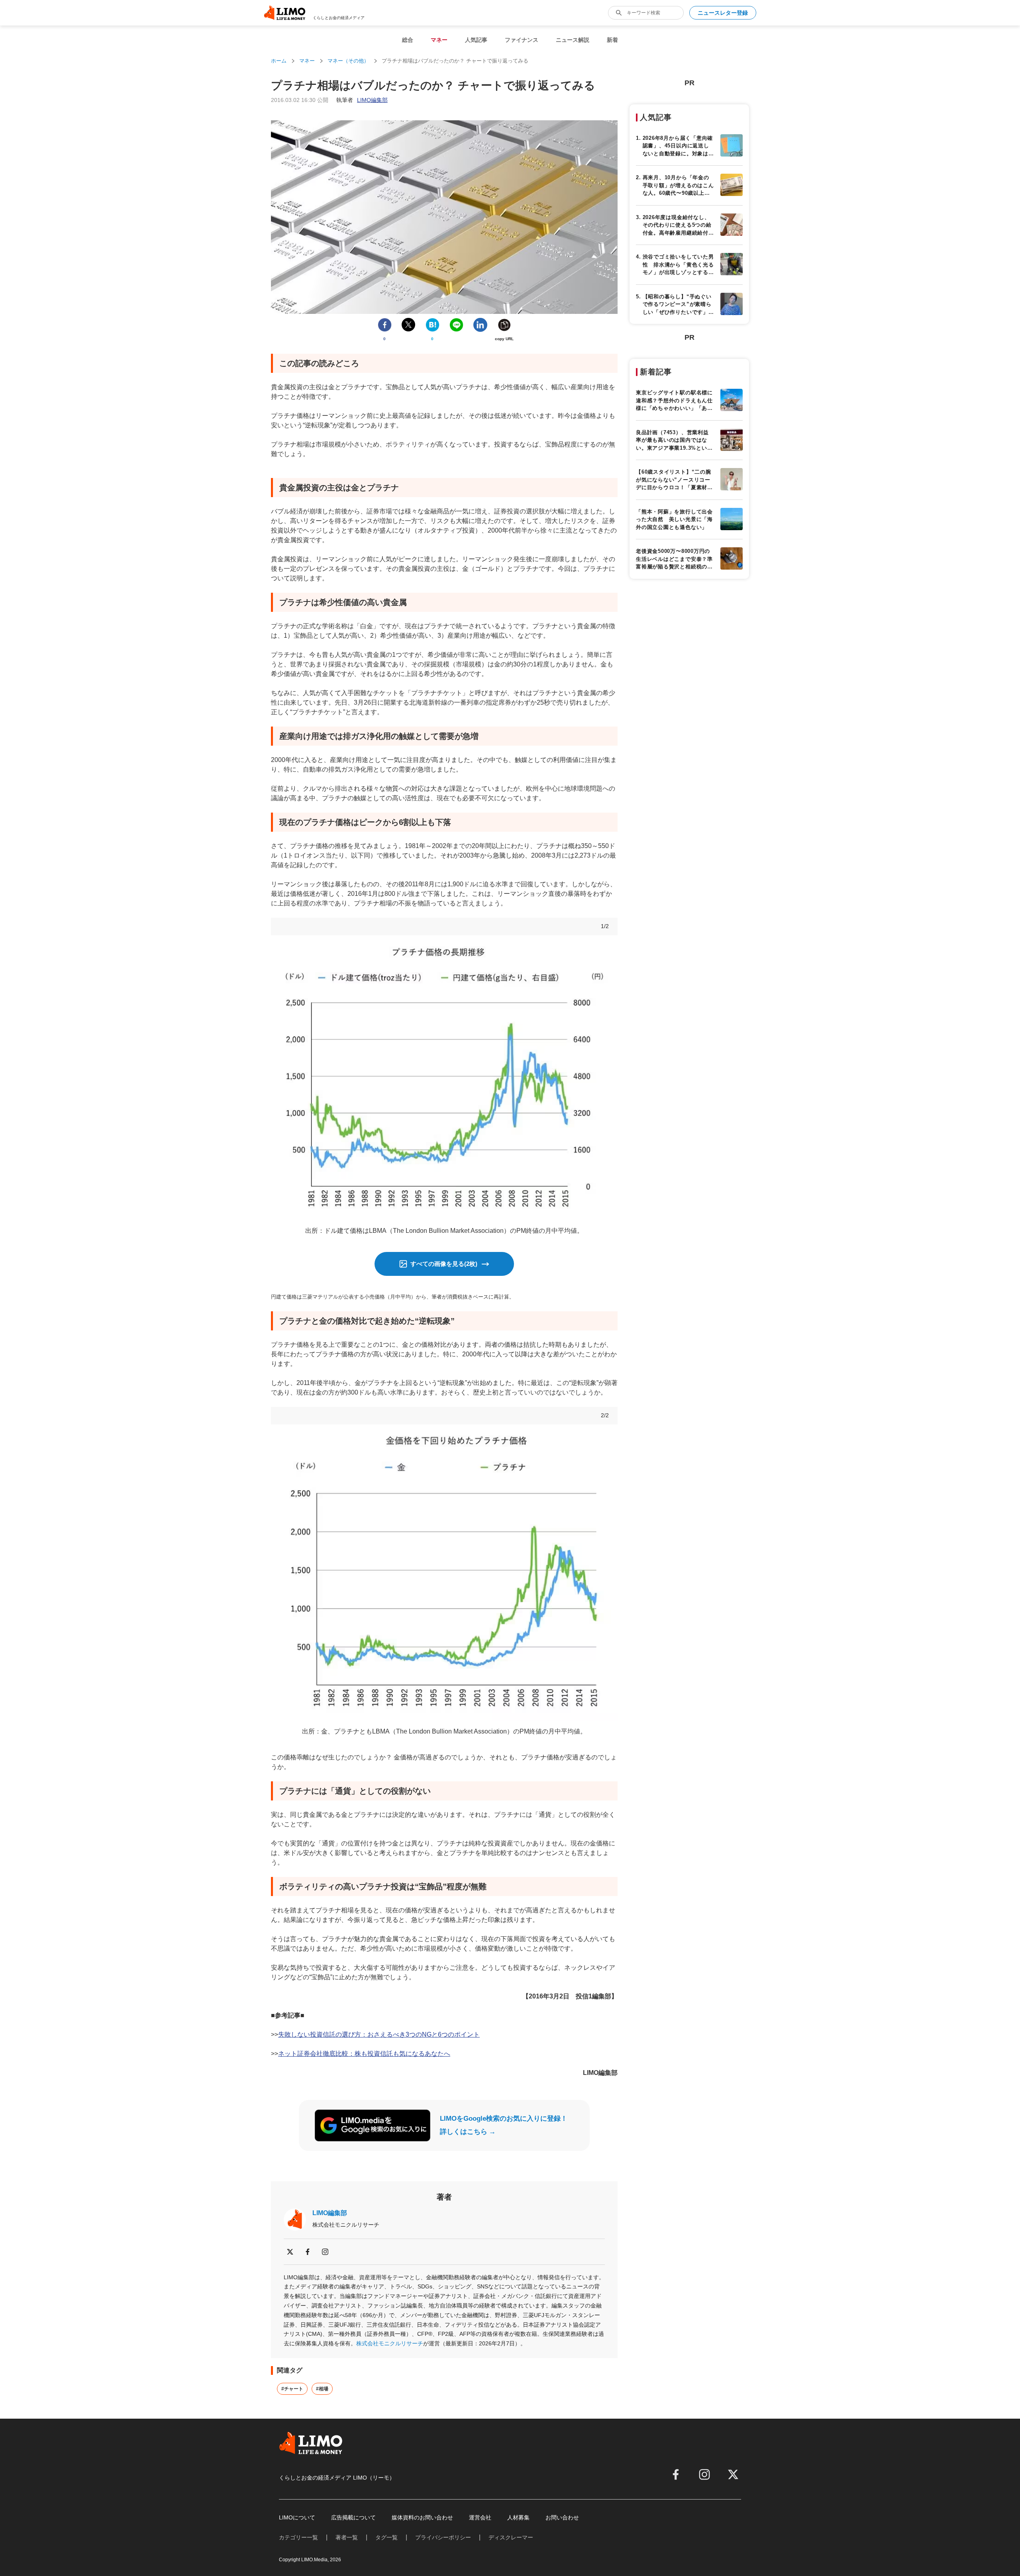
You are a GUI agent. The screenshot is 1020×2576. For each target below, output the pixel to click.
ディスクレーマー (511, 2537)
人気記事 (476, 40)
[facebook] (308, 2252)
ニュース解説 (573, 40)
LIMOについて (297, 2517)
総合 (408, 40)
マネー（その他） (348, 61)
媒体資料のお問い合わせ (422, 2517)
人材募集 (518, 2517)
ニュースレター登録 (723, 13)
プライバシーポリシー (443, 2537)
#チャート (292, 2389)
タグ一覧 (386, 2537)
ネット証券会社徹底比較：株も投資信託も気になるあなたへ (364, 2054)
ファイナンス (522, 40)
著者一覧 (347, 2537)
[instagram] (325, 2252)
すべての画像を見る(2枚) (444, 1264)
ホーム (279, 61)
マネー (439, 40)
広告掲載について (353, 2517)
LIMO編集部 (330, 2213)
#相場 (322, 2389)
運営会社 (480, 2517)
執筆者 (362, 100)
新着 (612, 40)
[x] (290, 2252)
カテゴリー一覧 (298, 2537)
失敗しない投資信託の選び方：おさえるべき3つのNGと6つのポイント (379, 2034)
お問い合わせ (562, 2517)
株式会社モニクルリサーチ (390, 2343)
